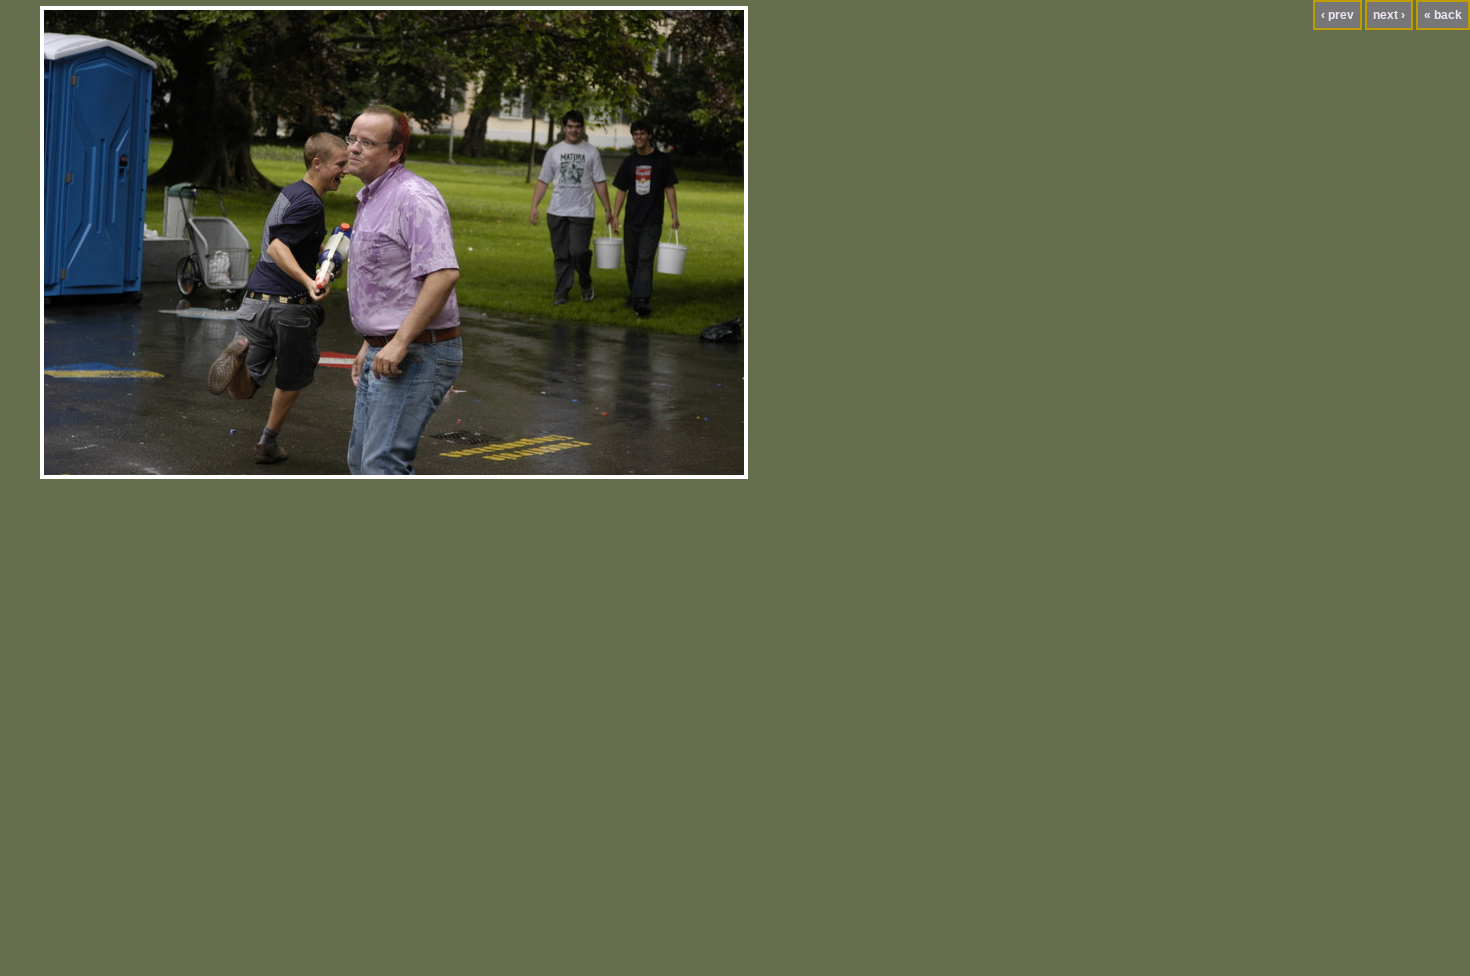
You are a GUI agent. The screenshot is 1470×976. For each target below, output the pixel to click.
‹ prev (1337, 15)
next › (1389, 15)
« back (1443, 15)
